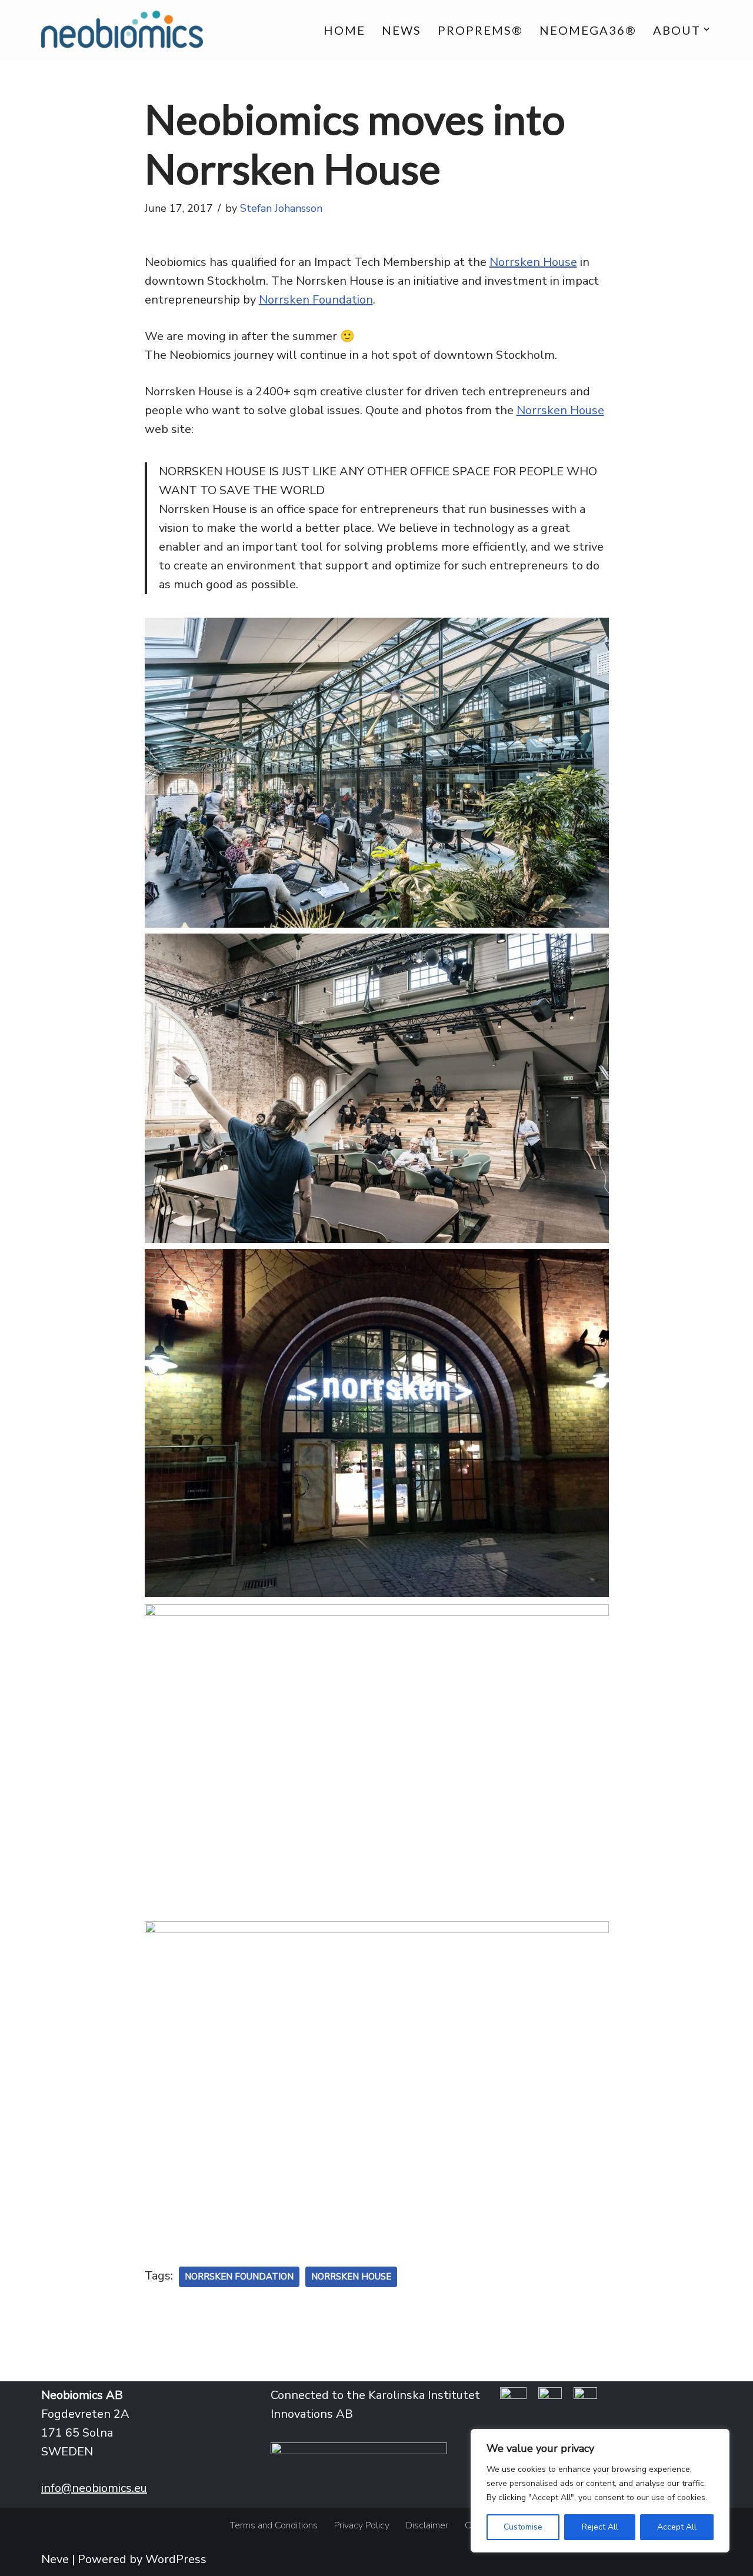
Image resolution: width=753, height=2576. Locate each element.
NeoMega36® (588, 30)
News (402, 30)
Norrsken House (533, 262)
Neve (55, 2559)
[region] (600, 2491)
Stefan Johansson (281, 208)
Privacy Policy (362, 2525)
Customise (523, 2527)
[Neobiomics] (122, 29)
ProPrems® (480, 30)
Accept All (677, 2527)
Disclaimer (427, 2525)
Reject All (600, 2527)
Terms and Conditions (274, 2525)
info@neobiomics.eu (94, 2488)
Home (344, 30)
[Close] (717, 2439)
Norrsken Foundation (316, 300)
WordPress (176, 2559)
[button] (707, 29)
